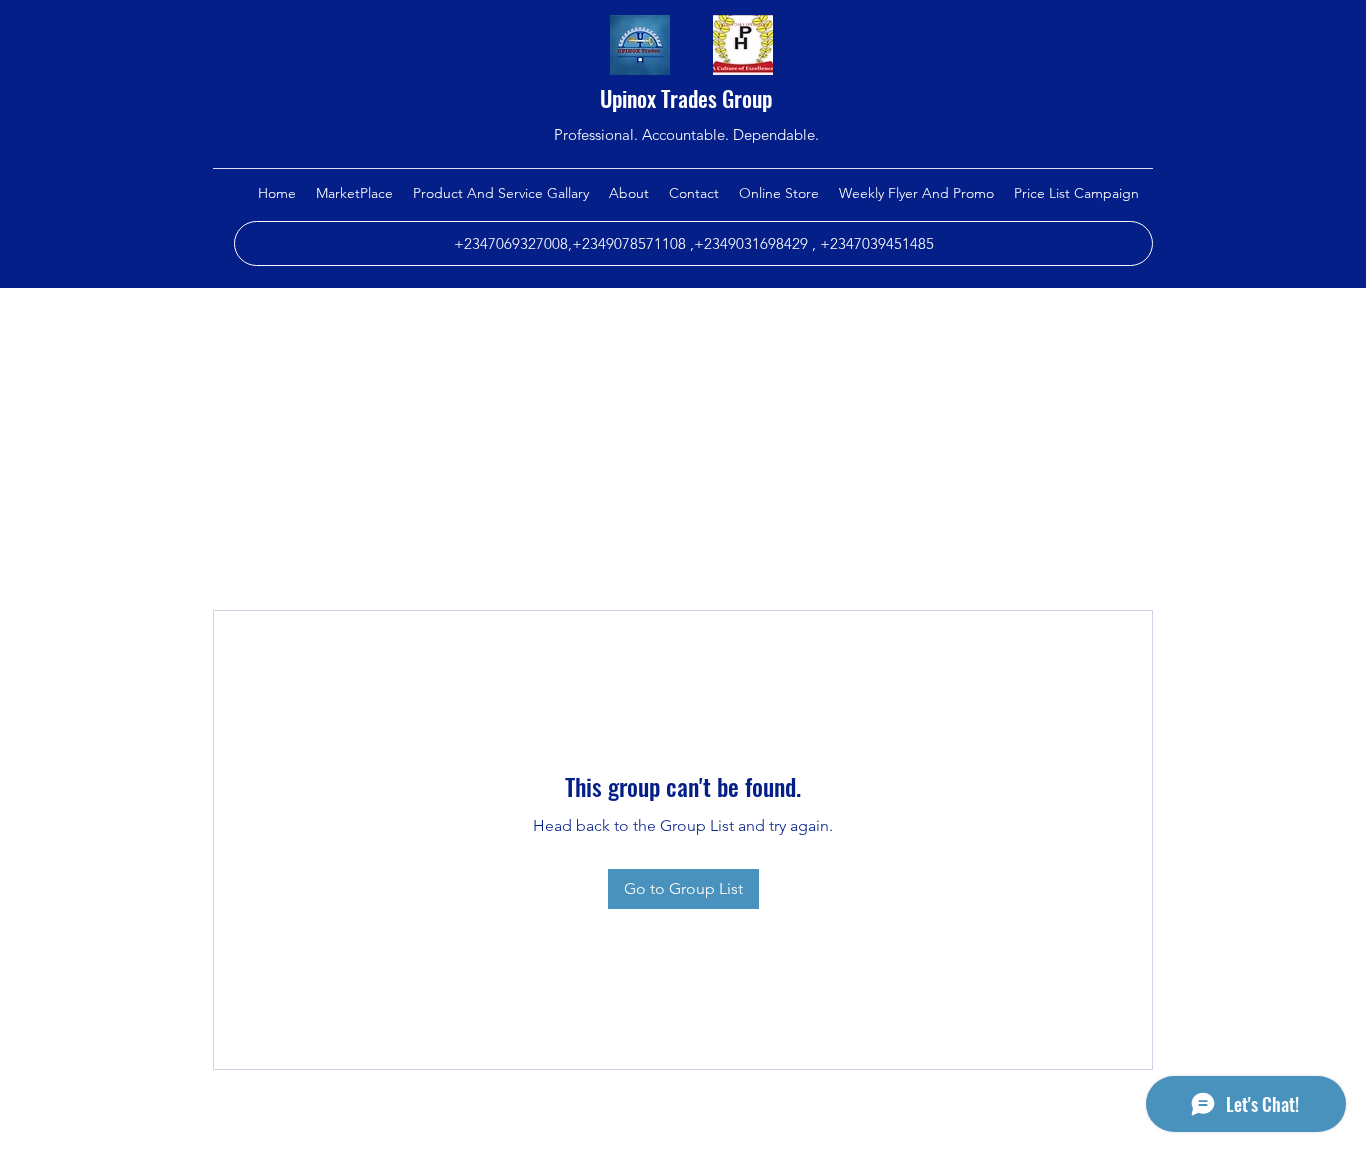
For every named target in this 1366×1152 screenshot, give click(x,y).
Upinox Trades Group (686, 98)
